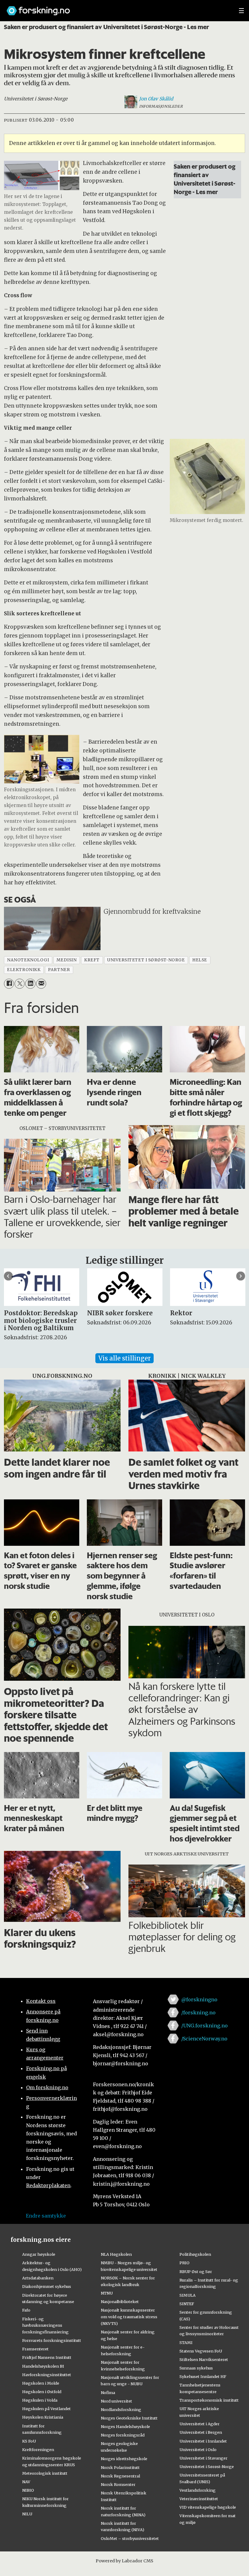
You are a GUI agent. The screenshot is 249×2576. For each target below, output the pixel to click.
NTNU (107, 2293)
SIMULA (188, 2295)
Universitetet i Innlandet (203, 2441)
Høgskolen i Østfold (42, 2392)
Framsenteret (35, 2349)
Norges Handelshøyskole (125, 2426)
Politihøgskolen (195, 2254)
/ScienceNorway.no (204, 2039)
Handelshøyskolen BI (43, 2366)
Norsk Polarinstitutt (120, 2467)
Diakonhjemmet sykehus (47, 2286)
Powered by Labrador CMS (124, 2561)
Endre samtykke (46, 2216)
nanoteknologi (28, 960)
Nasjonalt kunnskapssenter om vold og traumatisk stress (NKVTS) (129, 2317)
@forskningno (199, 1999)
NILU (27, 2514)
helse (200, 960)
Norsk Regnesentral (120, 2476)
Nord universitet (116, 2401)
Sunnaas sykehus (196, 2368)
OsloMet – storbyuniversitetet (130, 2538)
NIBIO (28, 2490)
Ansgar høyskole (39, 2254)
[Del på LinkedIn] (30, 984)
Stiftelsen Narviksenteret (204, 2359)
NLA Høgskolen (116, 2254)
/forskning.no (198, 2013)
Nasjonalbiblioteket (120, 2302)
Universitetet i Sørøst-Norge (207, 2467)
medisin (67, 960)
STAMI (186, 2342)
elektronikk (24, 970)
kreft (92, 960)
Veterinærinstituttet (199, 2499)
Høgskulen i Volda (40, 2400)
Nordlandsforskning (121, 2410)
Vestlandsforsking (198, 2490)
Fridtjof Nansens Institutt (47, 2357)
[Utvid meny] (241, 11)
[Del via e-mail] (41, 984)
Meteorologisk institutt (45, 2473)
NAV (26, 2482)
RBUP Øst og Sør (196, 2272)
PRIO (184, 2263)
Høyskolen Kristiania (43, 2417)
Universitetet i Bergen (201, 2432)
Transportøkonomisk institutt (209, 2400)
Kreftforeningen (38, 2450)
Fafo (26, 2310)
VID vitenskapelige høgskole (208, 2507)
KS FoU (29, 2441)
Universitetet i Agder (200, 2424)
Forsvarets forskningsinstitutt (52, 2340)
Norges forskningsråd (123, 2435)
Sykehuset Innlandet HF (203, 2376)
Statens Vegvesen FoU (201, 2351)
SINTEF (187, 2304)
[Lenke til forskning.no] (117, 8)
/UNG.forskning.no (205, 2026)
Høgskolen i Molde (41, 2383)
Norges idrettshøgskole (124, 2459)
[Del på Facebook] (9, 984)
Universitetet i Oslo (198, 2450)
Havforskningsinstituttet (47, 2375)
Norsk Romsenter (118, 2484)
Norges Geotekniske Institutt (129, 2418)
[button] (8, 1276)
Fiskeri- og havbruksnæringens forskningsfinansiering (45, 2325)
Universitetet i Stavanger (203, 2458)
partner (59, 970)
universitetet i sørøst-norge (146, 960)
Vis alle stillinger (124, 1358)
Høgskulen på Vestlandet (46, 2409)
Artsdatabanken (38, 2278)
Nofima (108, 2393)
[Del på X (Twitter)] (20, 984)
